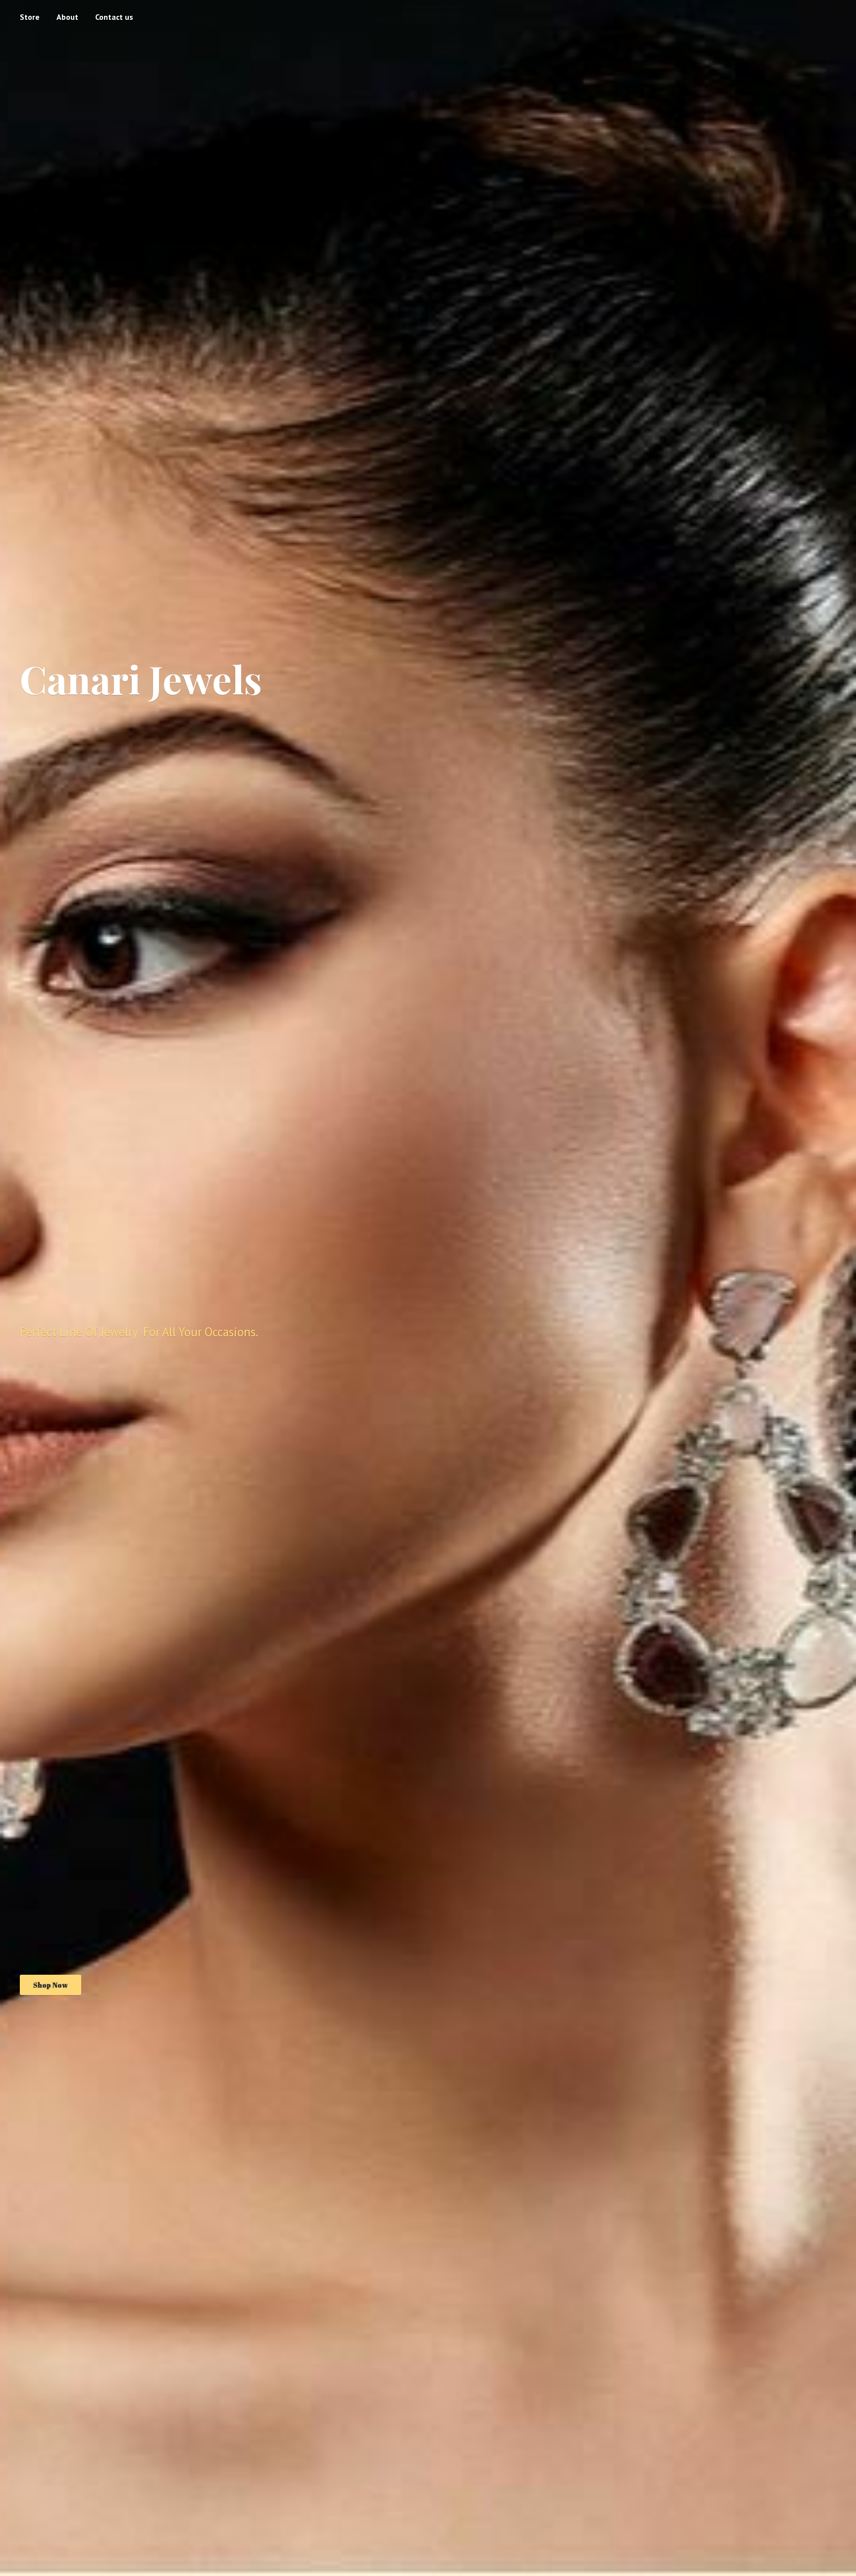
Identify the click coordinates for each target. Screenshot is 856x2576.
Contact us (114, 17)
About (67, 17)
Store (30, 17)
